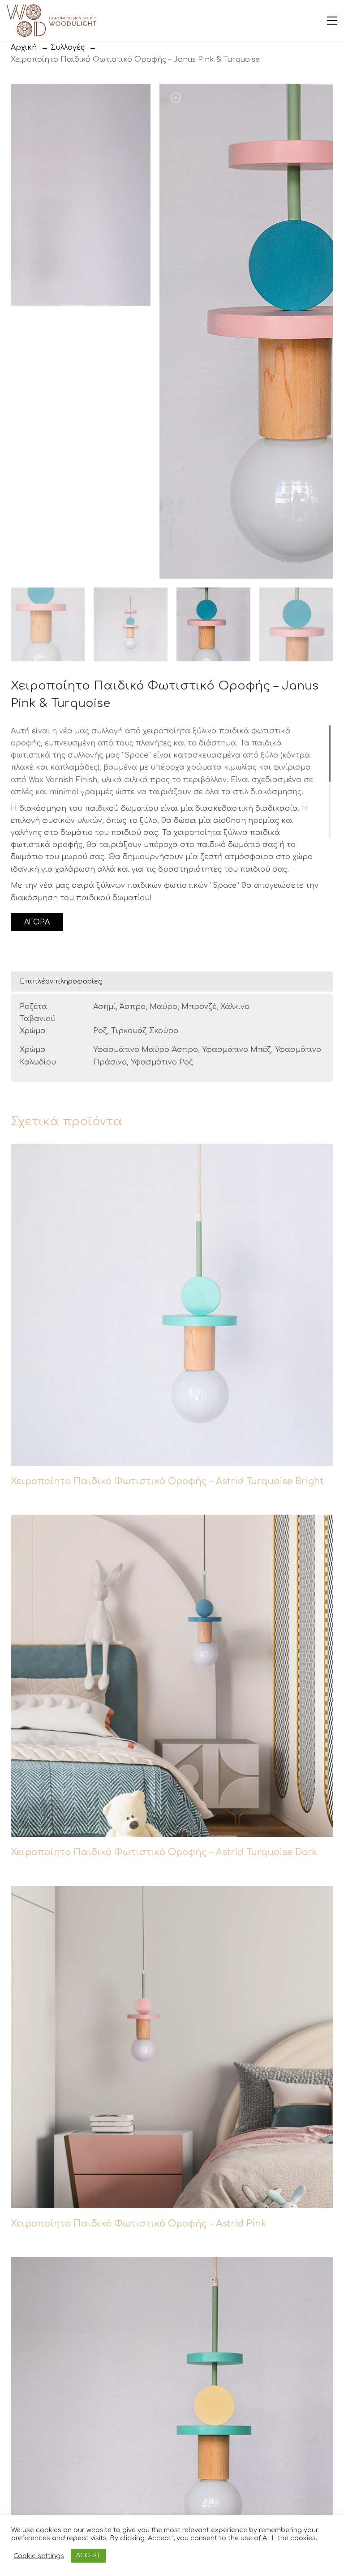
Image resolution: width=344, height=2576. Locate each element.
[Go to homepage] (52, 21)
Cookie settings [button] (39, 2556)
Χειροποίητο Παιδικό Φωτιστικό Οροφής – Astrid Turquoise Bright (167, 1481)
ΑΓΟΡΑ (37, 922)
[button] (332, 21)
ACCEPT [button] (88, 2555)
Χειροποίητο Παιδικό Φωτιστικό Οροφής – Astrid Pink (139, 2224)
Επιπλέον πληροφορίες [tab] (61, 981)
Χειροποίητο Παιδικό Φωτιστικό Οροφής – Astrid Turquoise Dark (164, 1852)
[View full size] (22, 98)
